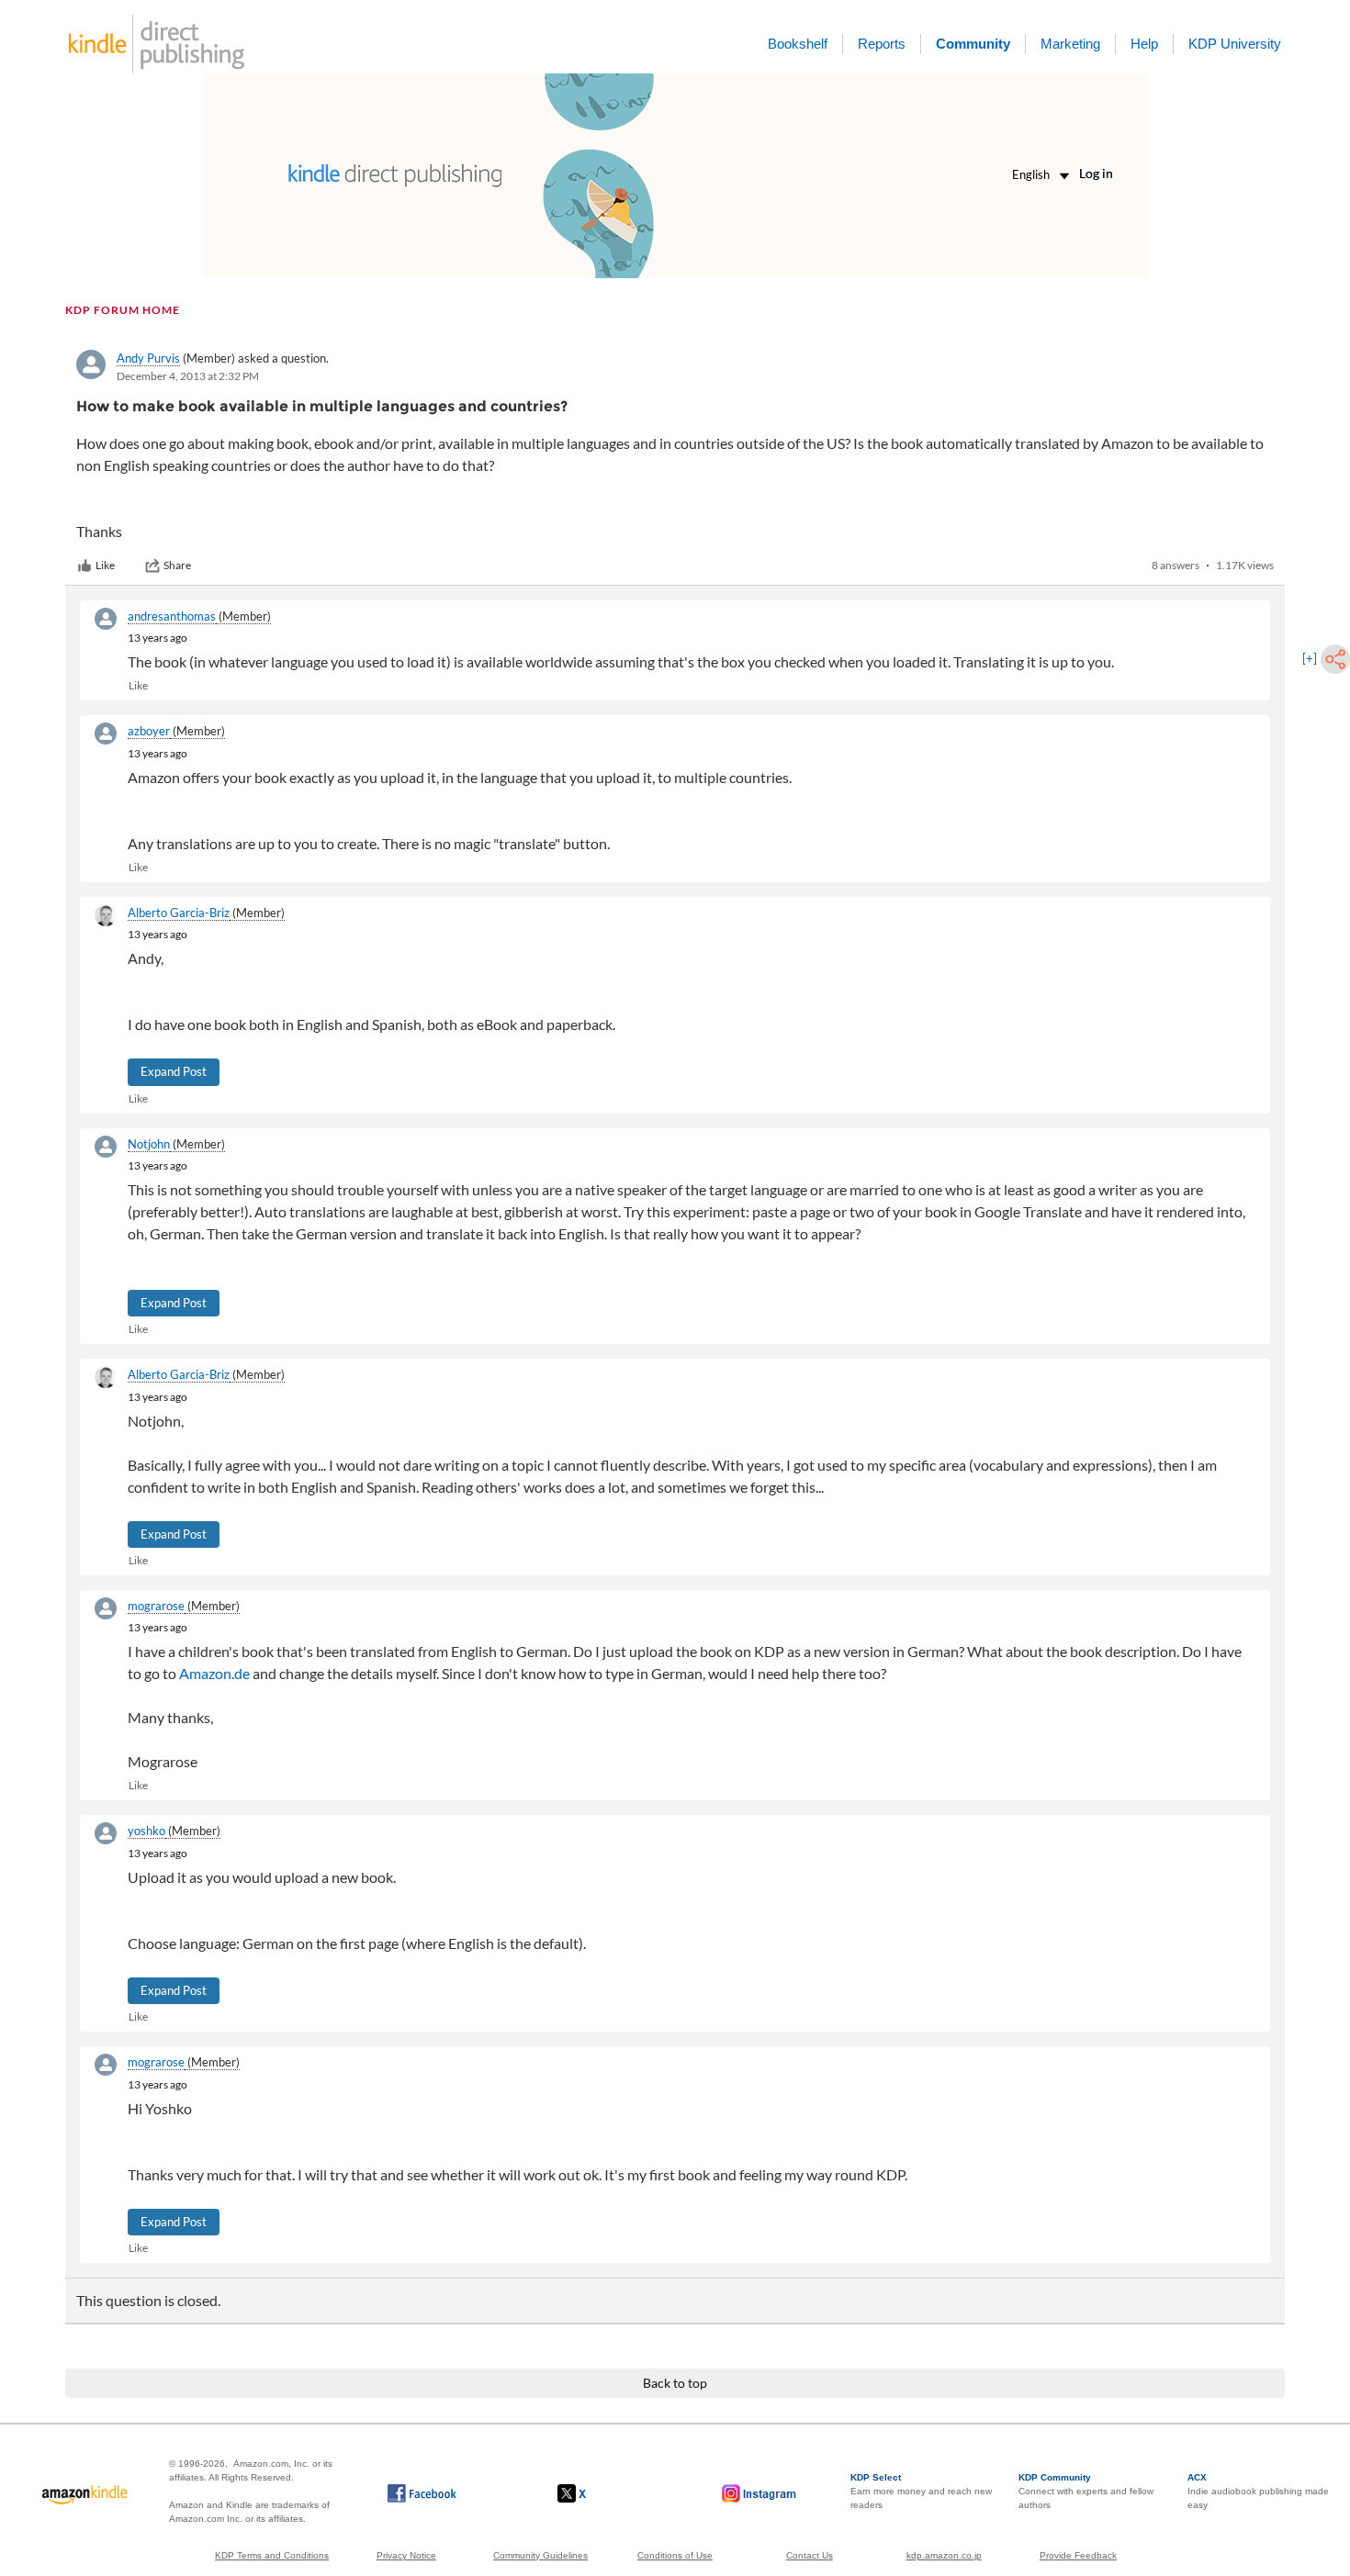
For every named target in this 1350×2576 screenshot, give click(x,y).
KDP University (1235, 44)
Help (1144, 44)
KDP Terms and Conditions (272, 2555)
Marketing (1070, 44)
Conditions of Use (675, 2555)
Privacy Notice (406, 2555)
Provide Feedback (1078, 2555)
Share (177, 565)
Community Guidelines (540, 2555)
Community (973, 44)
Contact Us (810, 2555)
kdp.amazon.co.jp (944, 2555)
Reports (882, 44)
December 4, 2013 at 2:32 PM (188, 376)
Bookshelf (798, 44)
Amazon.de (214, 1673)
